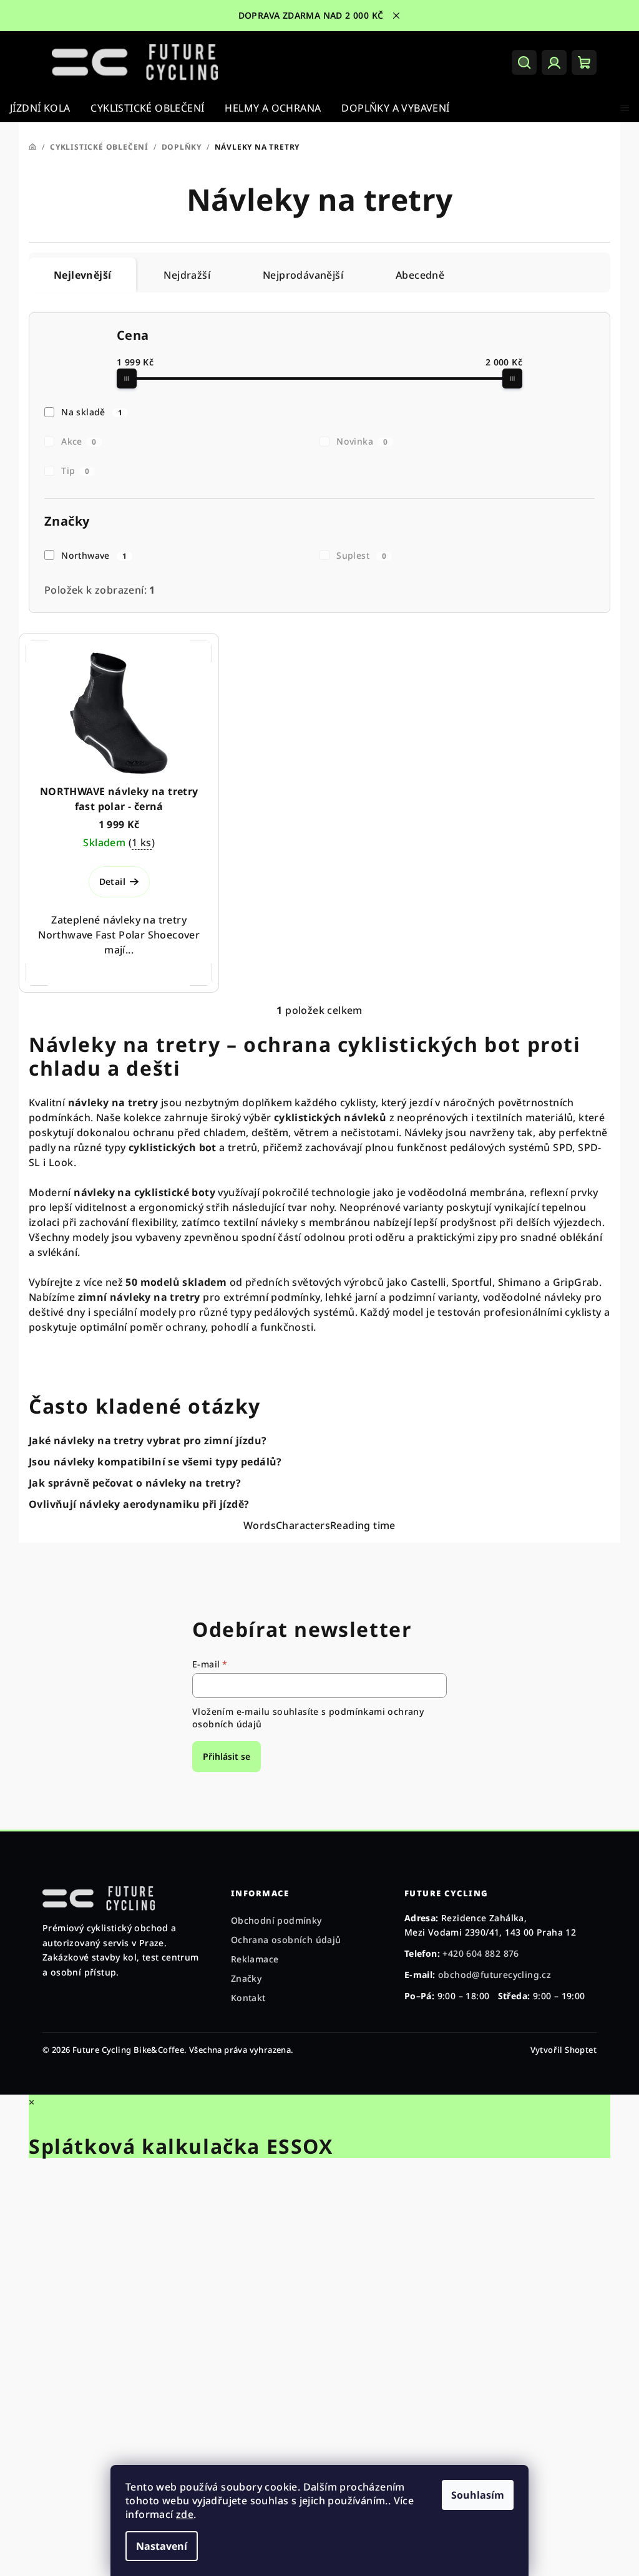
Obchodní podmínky (273, 1920)
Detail (112, 881)
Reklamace (252, 1959)
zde (185, 2514)
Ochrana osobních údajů (283, 1940)
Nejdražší (187, 275)
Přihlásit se (222, 1756)
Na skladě (92, 412)
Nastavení (162, 2546)
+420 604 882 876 (475, 1953)
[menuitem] (40, 108)
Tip (75, 470)
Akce (79, 441)
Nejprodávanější (303, 275)
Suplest (361, 555)
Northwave (94, 555)
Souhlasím (478, 2495)
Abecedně (420, 275)
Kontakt (245, 1998)
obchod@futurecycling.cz (489, 1975)
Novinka (362, 441)
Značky (243, 1978)
